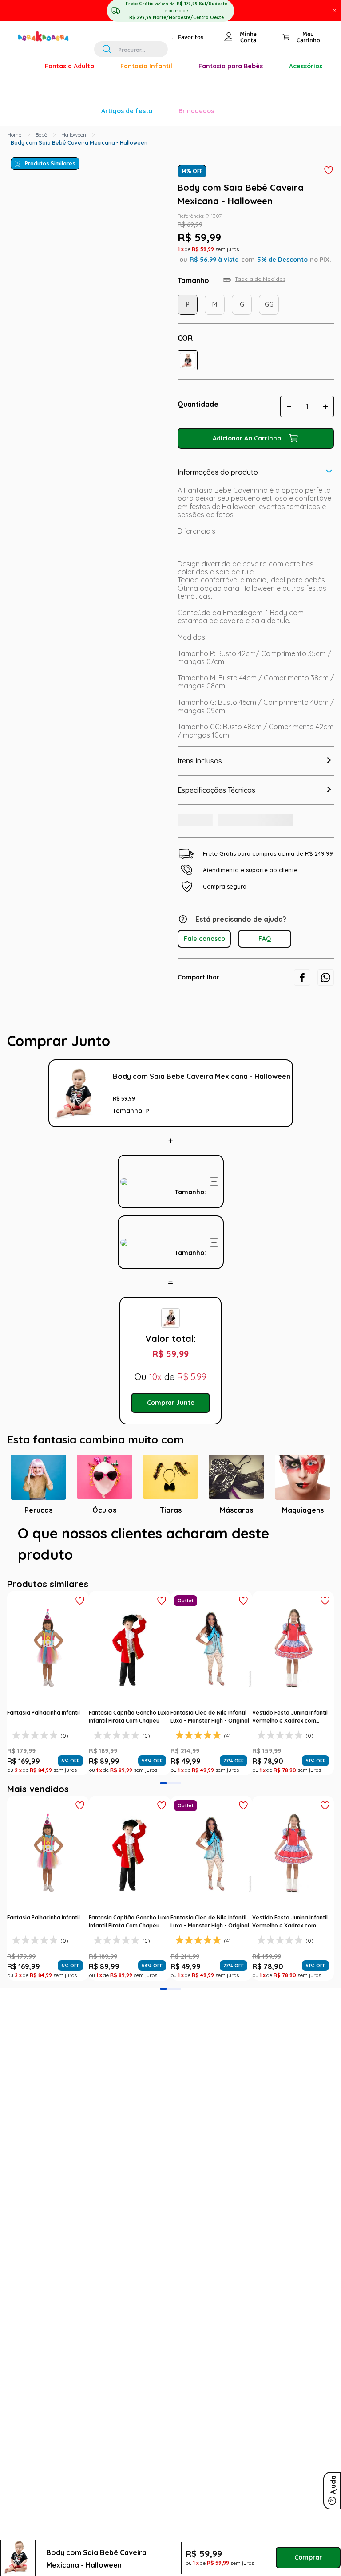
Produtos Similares (50, 38)
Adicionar (265, 1082)
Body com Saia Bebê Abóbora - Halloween (190, 1056)
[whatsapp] (326, 866)
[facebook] (302, 866)
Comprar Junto (171, 1337)
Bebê (41, 9)
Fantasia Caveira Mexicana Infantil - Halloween (190, 1139)
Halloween (74, 9)
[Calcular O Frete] (208, 706)
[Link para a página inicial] (14, 9)
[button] (188, 235)
